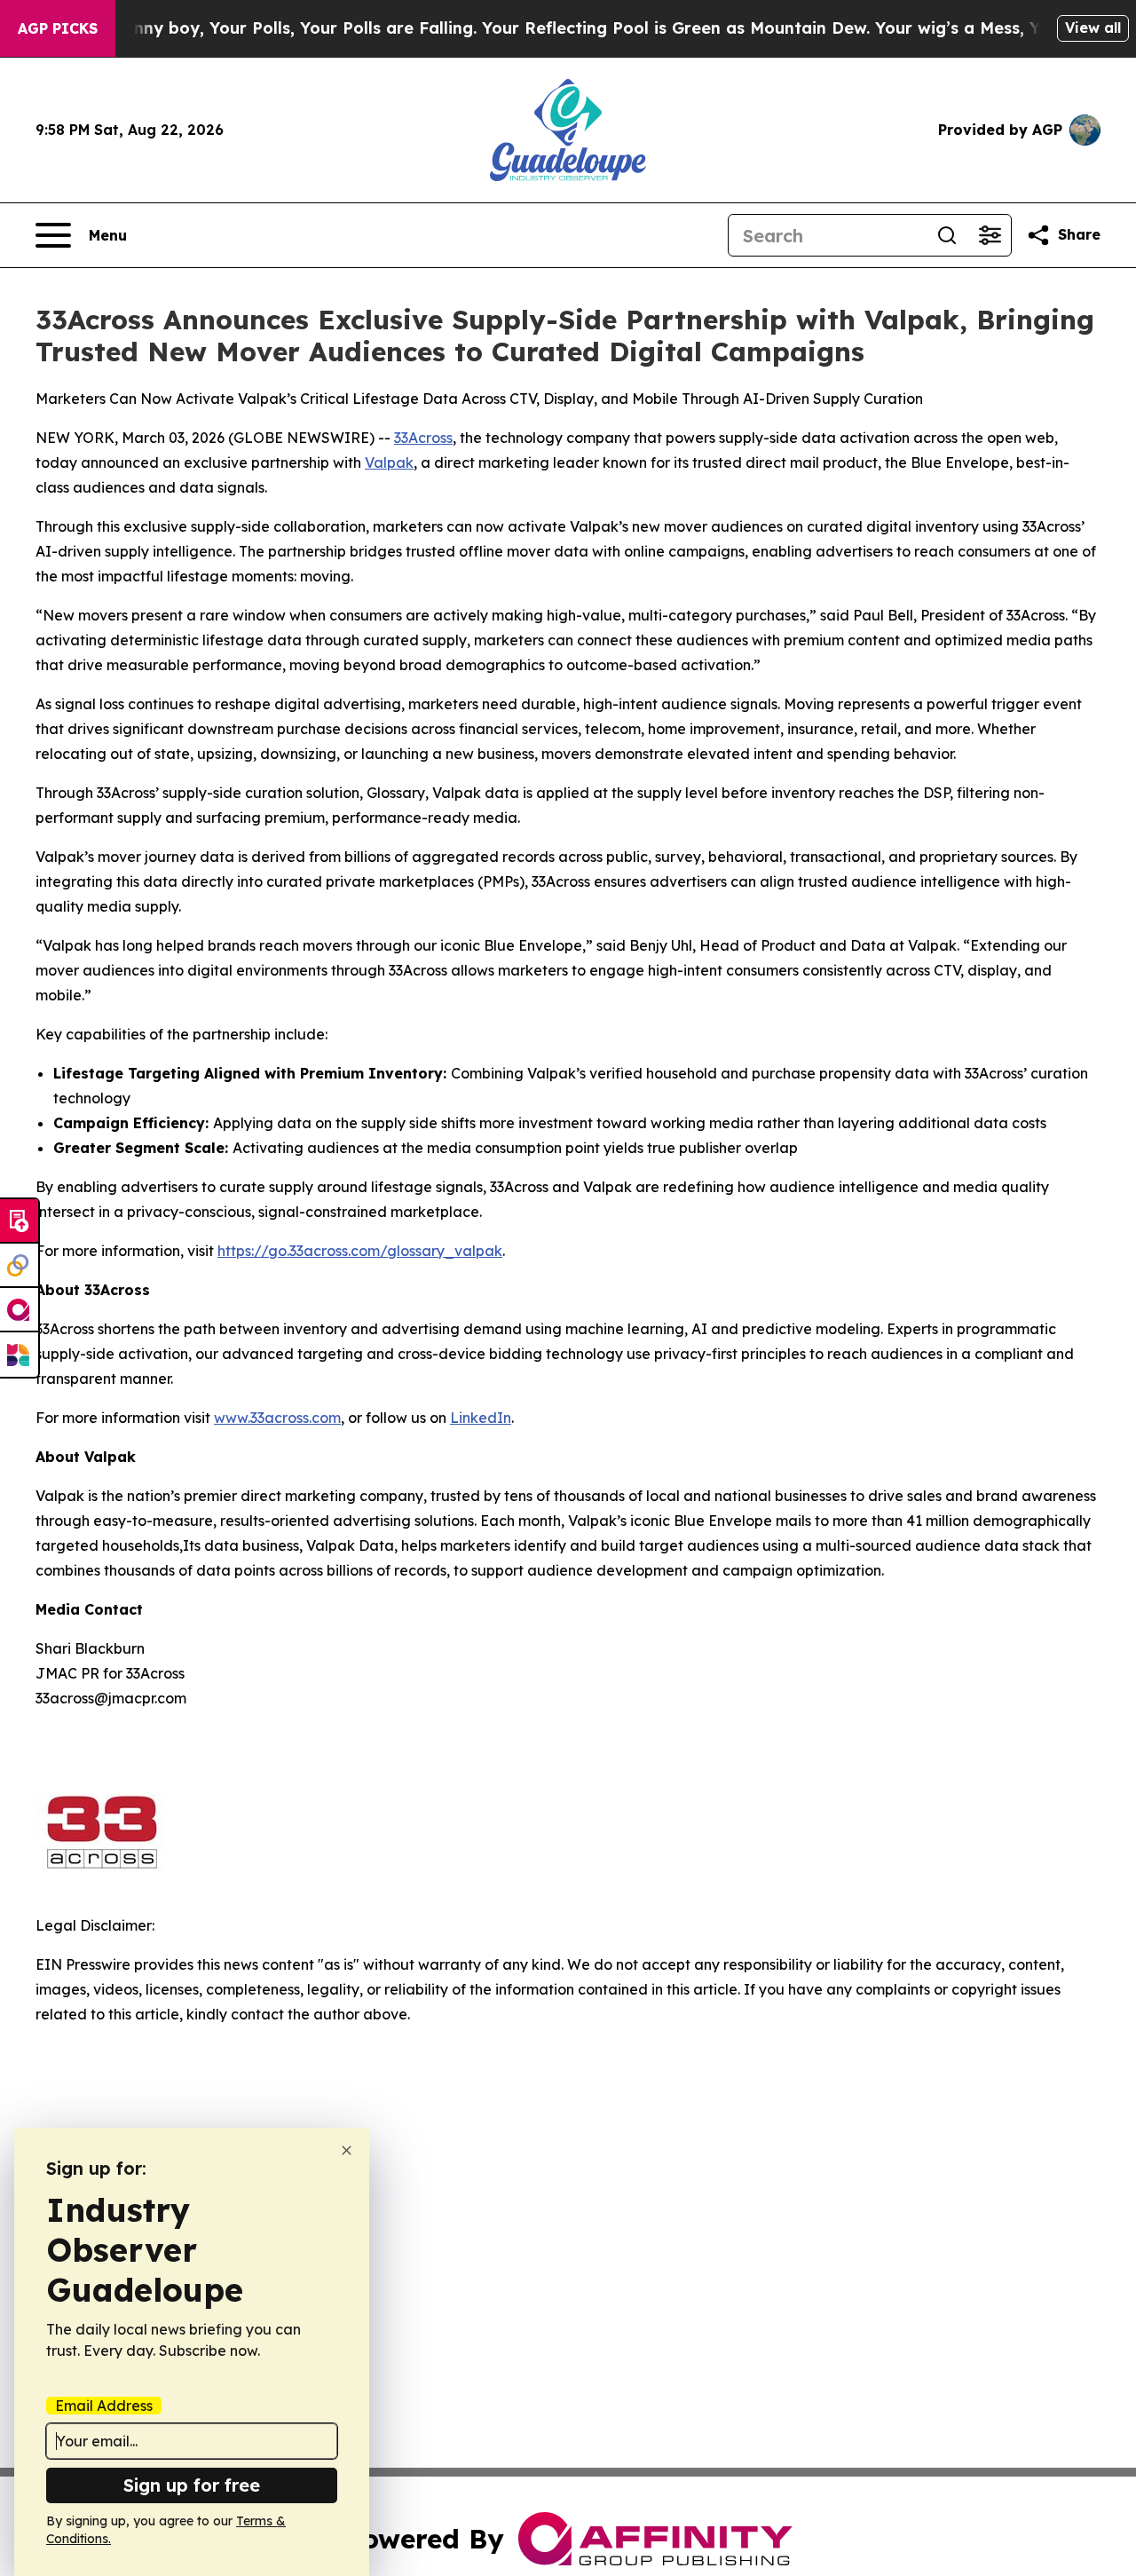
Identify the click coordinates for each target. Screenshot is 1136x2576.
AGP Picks (58, 28)
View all (1093, 28)
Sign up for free (192, 2485)
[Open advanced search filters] (990, 235)
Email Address (104, 2406)
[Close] (347, 2150)
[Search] (947, 235)
